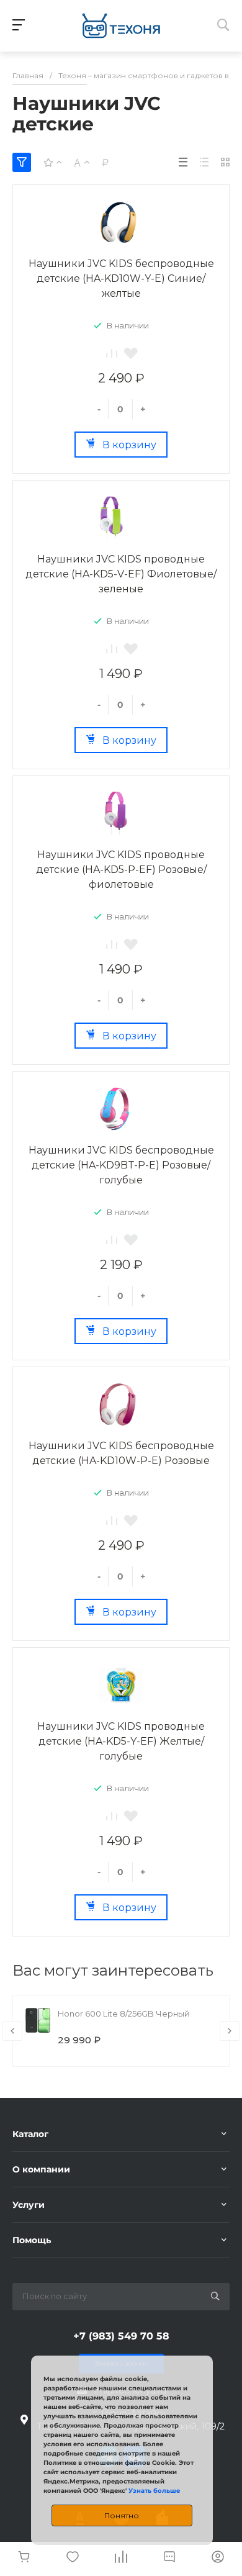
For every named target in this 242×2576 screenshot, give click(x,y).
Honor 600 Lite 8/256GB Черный (123, 2013)
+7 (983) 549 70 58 (121, 2336)
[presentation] (12, 2031)
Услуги (29, 2205)
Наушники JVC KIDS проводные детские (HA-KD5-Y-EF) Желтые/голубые (121, 1741)
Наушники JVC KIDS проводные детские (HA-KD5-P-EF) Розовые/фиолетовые (121, 870)
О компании (41, 2169)
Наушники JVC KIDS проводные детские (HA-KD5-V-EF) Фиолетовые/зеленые (121, 574)
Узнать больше (154, 2491)
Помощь (32, 2240)
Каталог (30, 2134)
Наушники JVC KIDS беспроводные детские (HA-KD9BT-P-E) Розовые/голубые (121, 1165)
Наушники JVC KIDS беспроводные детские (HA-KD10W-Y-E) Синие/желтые (121, 278)
